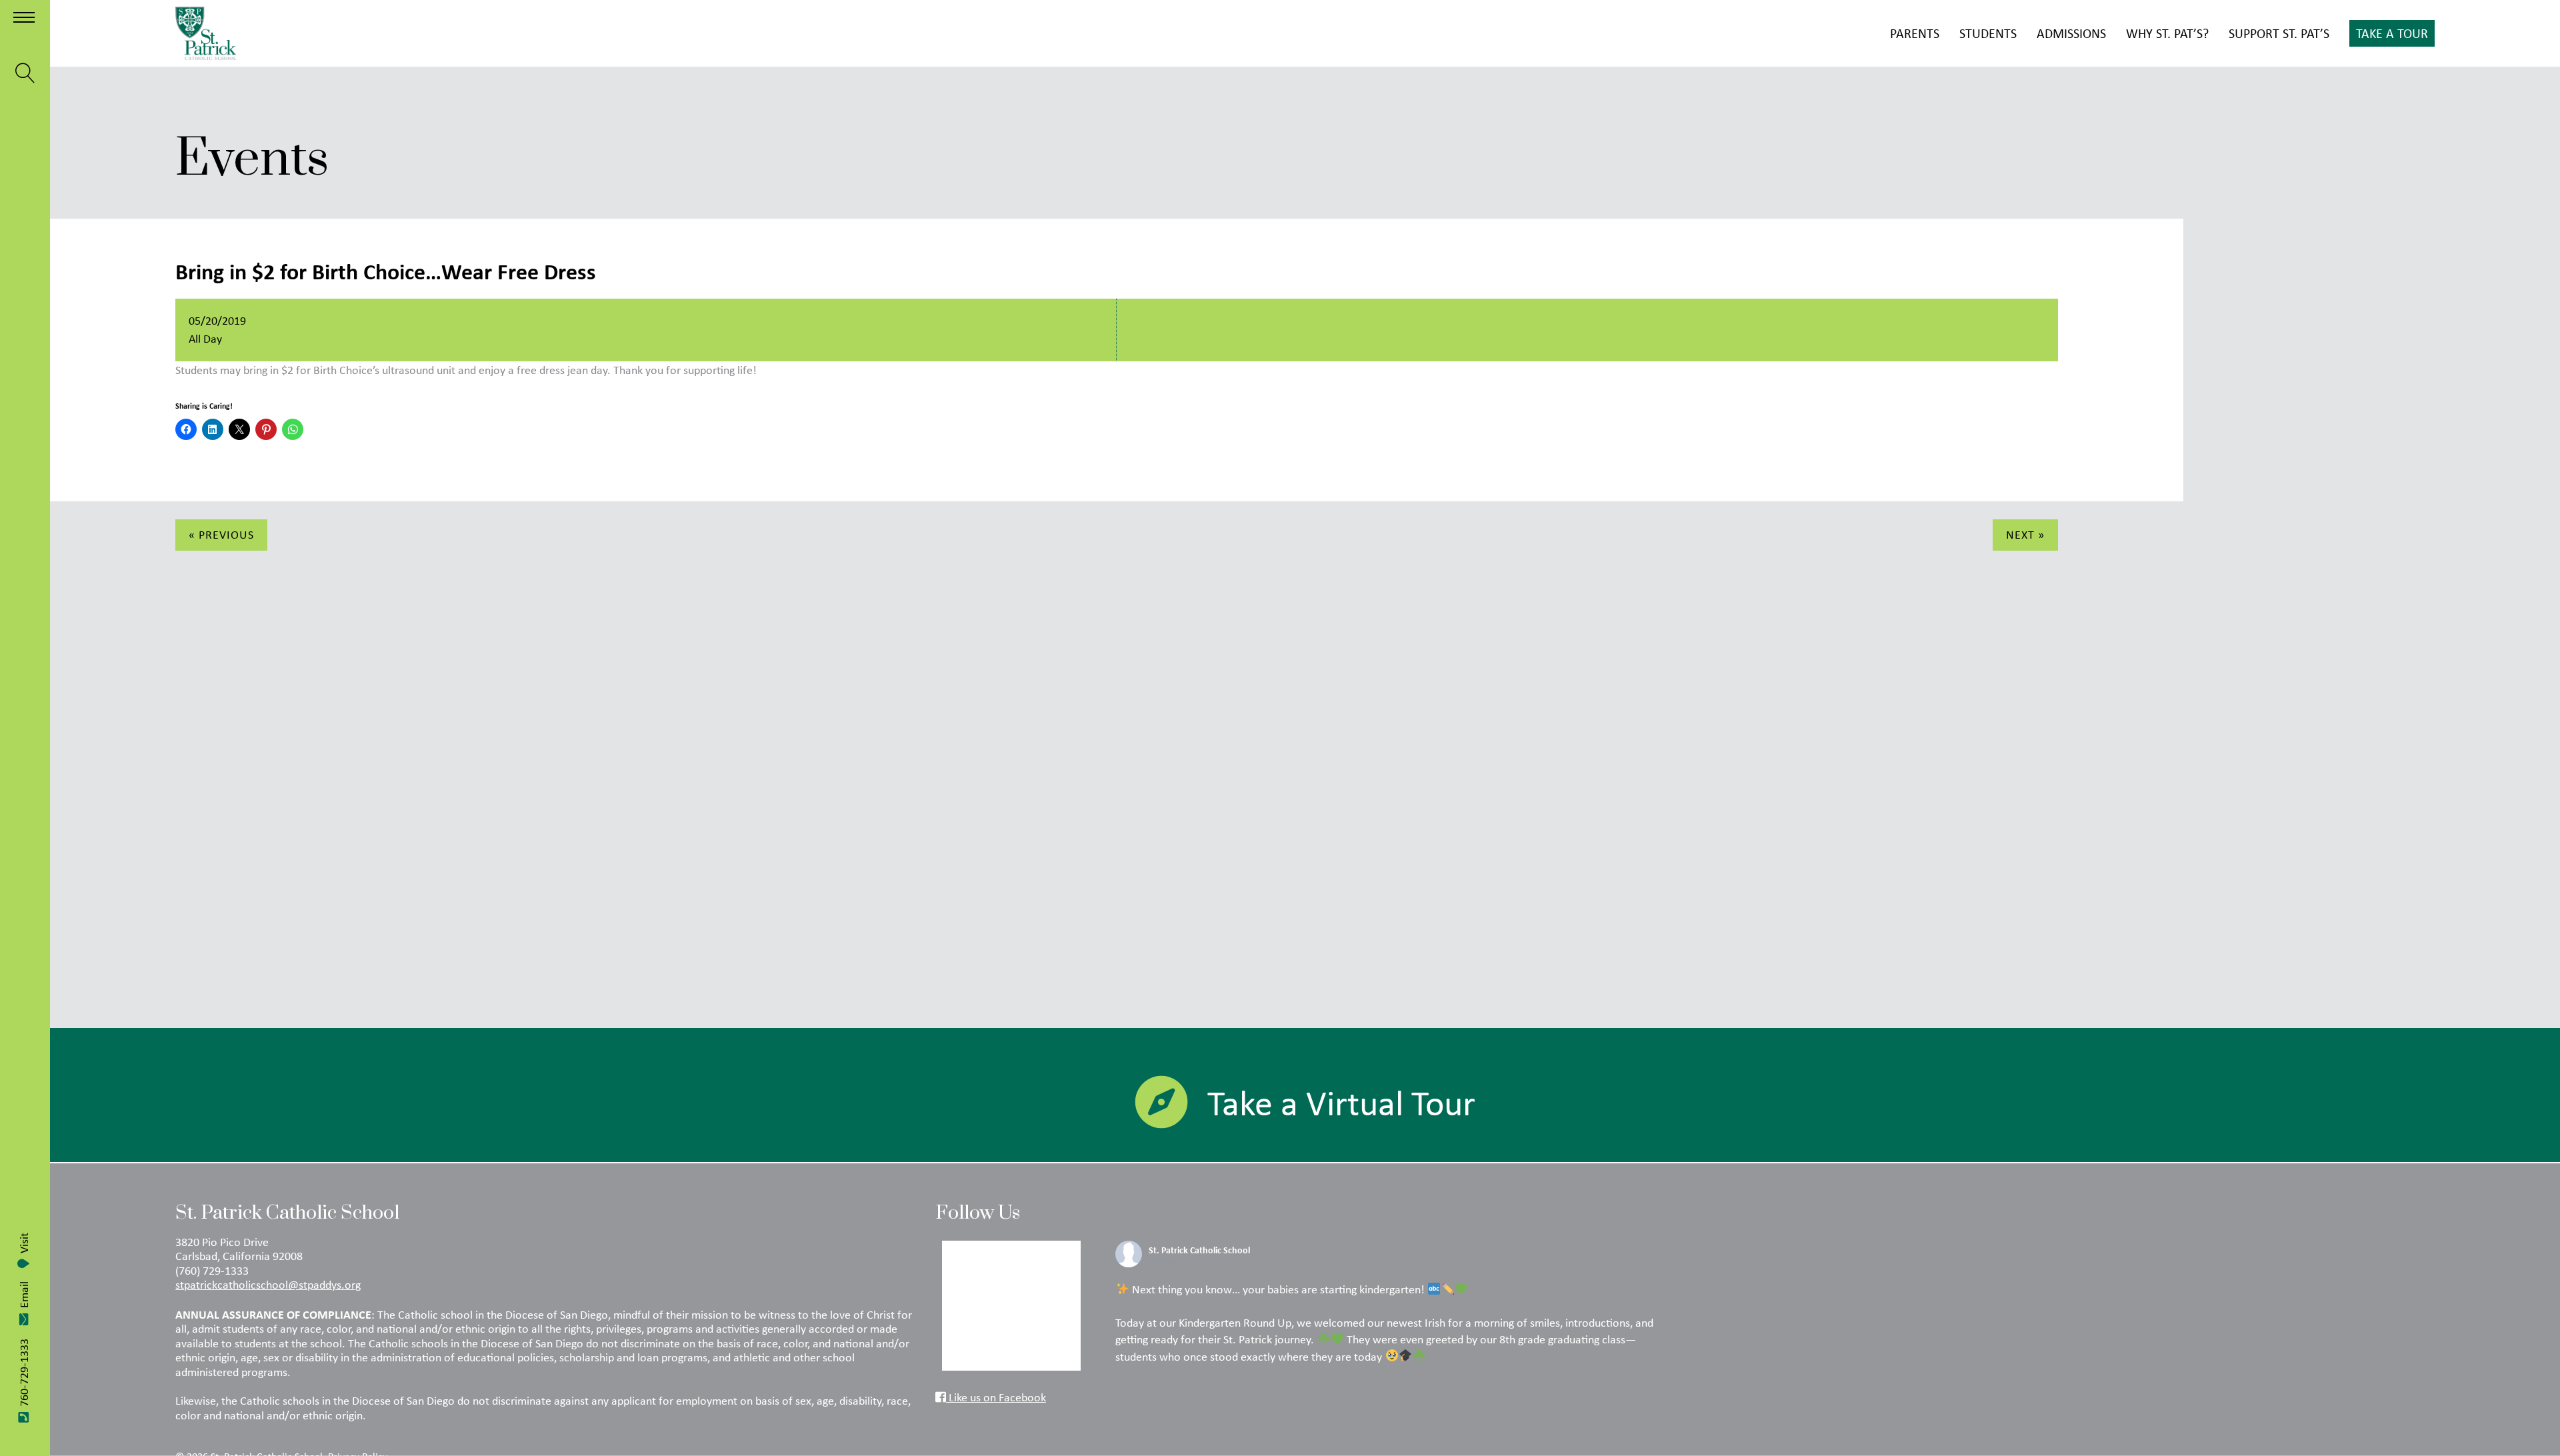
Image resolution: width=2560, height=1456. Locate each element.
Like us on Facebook (996, 1397)
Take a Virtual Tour (1341, 1103)
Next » (2025, 535)
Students (1988, 33)
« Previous (221, 535)
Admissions (2071, 33)
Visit (24, 1243)
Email (24, 1295)
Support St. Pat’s (2279, 33)
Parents (1915, 33)
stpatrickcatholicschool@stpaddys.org (268, 1285)
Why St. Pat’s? (2167, 33)
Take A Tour (2392, 33)
